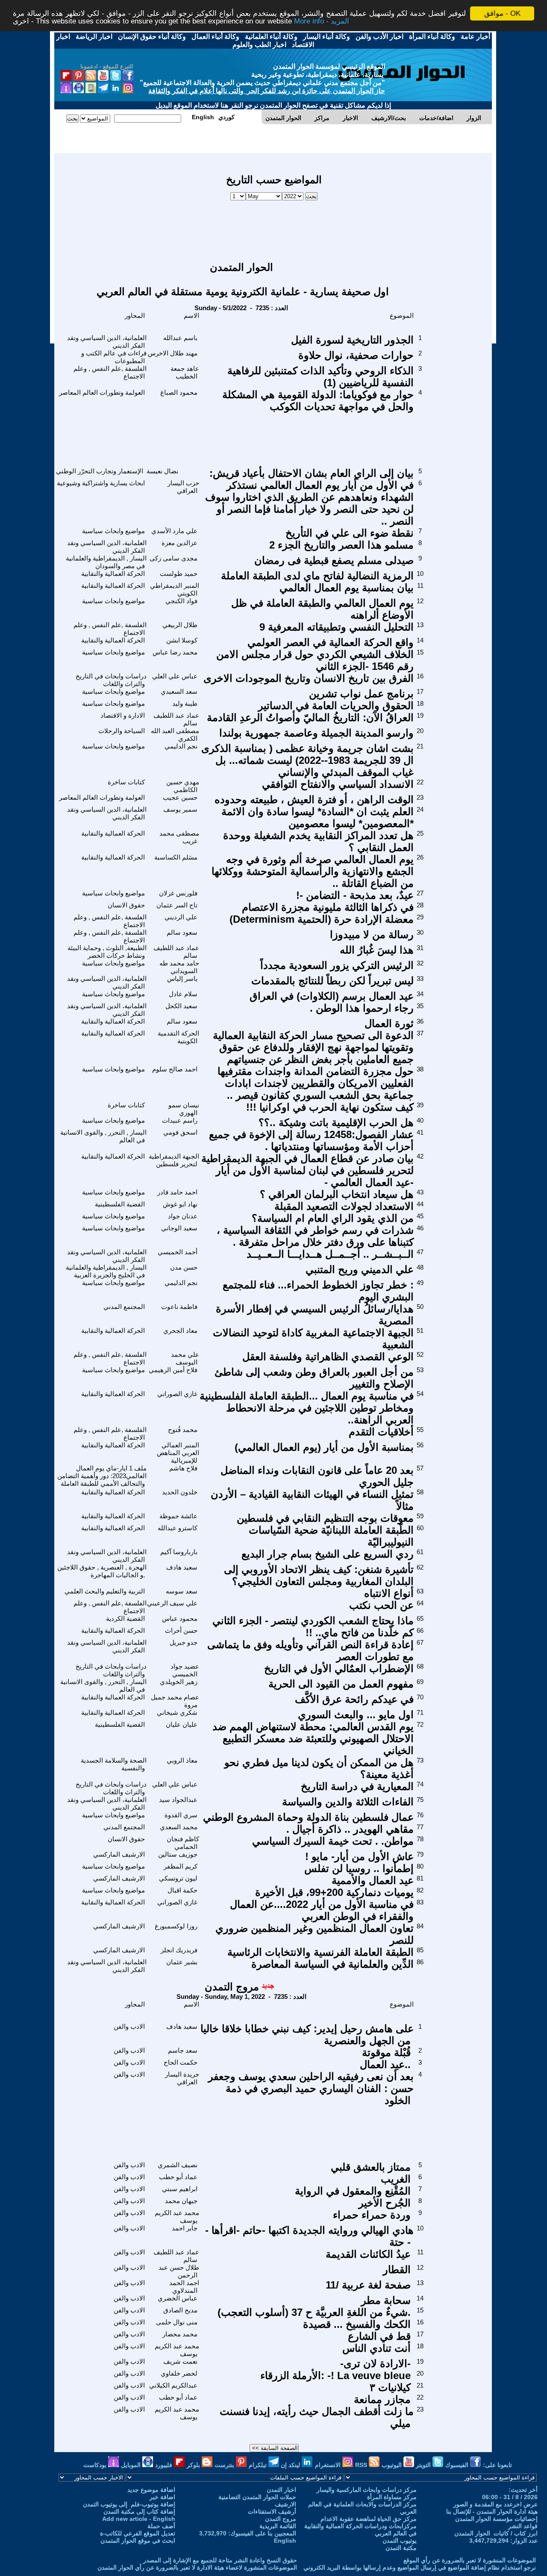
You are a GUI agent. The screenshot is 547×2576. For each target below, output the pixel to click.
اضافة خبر (162, 2497)
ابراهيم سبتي (180, 2189)
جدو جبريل (184, 1642)
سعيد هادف (182, 1567)
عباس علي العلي (175, 676)
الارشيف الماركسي (119, 1854)
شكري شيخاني (177, 1712)
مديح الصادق (180, 2310)
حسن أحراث (181, 1630)
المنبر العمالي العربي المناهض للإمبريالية (178, 1453)
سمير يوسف (180, 809)
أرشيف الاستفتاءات (272, 2511)
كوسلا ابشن (182, 640)
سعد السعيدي (179, 691)
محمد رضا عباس (175, 652)
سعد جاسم (183, 2050)
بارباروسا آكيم (179, 1552)
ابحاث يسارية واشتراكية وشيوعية (101, 483)
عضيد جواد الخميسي (185, 1670)
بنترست (225, 2465)
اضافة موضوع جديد (151, 2490)
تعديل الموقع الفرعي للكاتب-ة (138, 2533)
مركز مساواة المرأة (392, 2497)
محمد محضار (180, 2334)
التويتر (424, 2465)
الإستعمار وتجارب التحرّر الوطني (100, 471)
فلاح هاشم (183, 1468)
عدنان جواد (183, 1216)
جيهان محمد (181, 2201)
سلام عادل (183, 994)
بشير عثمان (182, 1962)
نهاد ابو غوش (180, 1204)
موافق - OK (502, 13)
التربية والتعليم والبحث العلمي (105, 1591)
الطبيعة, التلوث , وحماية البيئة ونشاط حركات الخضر (107, 952)
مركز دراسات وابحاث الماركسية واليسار (367, 2490)
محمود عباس (180, 1618)
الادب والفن (129, 2026)
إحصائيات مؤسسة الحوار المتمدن (496, 2519)
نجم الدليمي (181, 746)
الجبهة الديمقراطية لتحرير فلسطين (174, 1160)
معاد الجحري (180, 1331)
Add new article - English (139, 2519)
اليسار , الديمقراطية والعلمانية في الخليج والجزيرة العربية (106, 1271)
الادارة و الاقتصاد (123, 715)
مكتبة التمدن (401, 2548)
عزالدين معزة (179, 543)
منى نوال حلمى (177, 2322)
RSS (362, 2465)
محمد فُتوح (183, 1430)
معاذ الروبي (182, 1760)
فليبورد (165, 2465)
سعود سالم (182, 932)
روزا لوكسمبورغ (176, 1926)
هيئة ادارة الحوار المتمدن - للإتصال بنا (492, 2511)
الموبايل (132, 2465)
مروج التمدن (232, 1987)
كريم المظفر (181, 1866)
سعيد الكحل (181, 1006)
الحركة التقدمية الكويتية (178, 1037)
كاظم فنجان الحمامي (183, 1843)
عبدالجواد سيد (178, 1800)
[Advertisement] (274, 227)
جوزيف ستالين (178, 1854)
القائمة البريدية (278, 2526)
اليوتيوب (393, 2465)
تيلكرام (259, 2465)
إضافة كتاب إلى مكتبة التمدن (139, 2511)
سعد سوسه (182, 1591)
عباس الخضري (178, 2298)
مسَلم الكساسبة (176, 857)
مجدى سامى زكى (174, 558)
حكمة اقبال (182, 1890)
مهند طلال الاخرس (173, 353)
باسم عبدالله (180, 338)
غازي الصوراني (177, 1394)
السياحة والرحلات (122, 731)
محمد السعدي (179, 1827)
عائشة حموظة (178, 1516)
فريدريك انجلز (179, 1950)
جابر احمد (185, 2228)
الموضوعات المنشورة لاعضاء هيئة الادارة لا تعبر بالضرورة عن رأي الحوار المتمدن (197, 2567)
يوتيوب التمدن (400, 2541)
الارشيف (285, 2504)
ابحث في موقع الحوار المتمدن (138, 2541)
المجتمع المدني (124, 1307)
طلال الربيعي (180, 625)
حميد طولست (179, 574)
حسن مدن (184, 1267)
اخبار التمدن (281, 2490)
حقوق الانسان (126, 905)
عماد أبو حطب (178, 2177)
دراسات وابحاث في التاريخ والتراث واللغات (111, 680)
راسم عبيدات (180, 1120)
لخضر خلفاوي (179, 2373)
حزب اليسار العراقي (183, 487)
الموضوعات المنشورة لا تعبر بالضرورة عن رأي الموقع (470, 2560)
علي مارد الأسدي (174, 531)
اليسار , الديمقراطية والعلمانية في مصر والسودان (106, 562)
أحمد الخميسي (178, 1252)
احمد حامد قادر (177, 1192)
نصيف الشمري (178, 2165)
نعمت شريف (180, 2361)
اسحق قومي (180, 1132)
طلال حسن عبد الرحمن (179, 2271)
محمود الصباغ (179, 392)
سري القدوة (181, 1815)
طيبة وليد (185, 703)
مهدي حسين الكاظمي (183, 786)
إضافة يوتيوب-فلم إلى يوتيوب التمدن (129, 2504)
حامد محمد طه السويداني (179, 967)
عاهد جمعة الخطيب (185, 372)
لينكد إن (291, 2465)
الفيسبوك (458, 2465)
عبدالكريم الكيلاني (173, 2385)
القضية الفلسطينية (120, 1204)
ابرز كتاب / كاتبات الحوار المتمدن (496, 2533)
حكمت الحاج (181, 2062)
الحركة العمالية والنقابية (113, 574)
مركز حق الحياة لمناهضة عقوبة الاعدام (369, 2519)
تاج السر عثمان (177, 905)
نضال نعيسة (162, 471)
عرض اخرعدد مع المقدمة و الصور (496, 2504)
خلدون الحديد (180, 1492)
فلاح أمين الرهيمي (173, 1370)
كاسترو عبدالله (178, 1528)
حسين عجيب (180, 797)
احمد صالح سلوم (175, 1069)
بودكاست (96, 2465)
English (285, 2541)
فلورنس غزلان (178, 893)
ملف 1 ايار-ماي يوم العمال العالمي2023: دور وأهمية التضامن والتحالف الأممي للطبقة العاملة (102, 1476)
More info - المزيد (322, 21)
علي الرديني (181, 917)
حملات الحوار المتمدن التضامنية (257, 2497)
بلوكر (194, 2465)
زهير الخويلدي (179, 1682)
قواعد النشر (523, 2526)
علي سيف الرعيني (172, 1603)
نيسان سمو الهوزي (184, 1109)
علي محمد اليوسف (185, 1358)
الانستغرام (329, 2465)
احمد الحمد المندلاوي (184, 2287)
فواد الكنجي (181, 601)
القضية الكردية (125, 1618)
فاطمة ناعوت (179, 1307)
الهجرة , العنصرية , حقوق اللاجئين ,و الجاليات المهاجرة (102, 1571)
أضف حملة (161, 2526)
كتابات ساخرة (126, 782)
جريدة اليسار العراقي (182, 2078)
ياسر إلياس (182, 978)
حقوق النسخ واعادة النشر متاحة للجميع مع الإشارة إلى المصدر (220, 2560)
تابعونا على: (497, 2465)
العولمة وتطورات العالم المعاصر (102, 392)
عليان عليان (182, 1724)
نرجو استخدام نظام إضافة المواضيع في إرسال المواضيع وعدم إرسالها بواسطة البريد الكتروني (420, 2567)
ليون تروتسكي (178, 1878)
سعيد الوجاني (179, 1228)
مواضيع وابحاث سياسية (113, 531)
